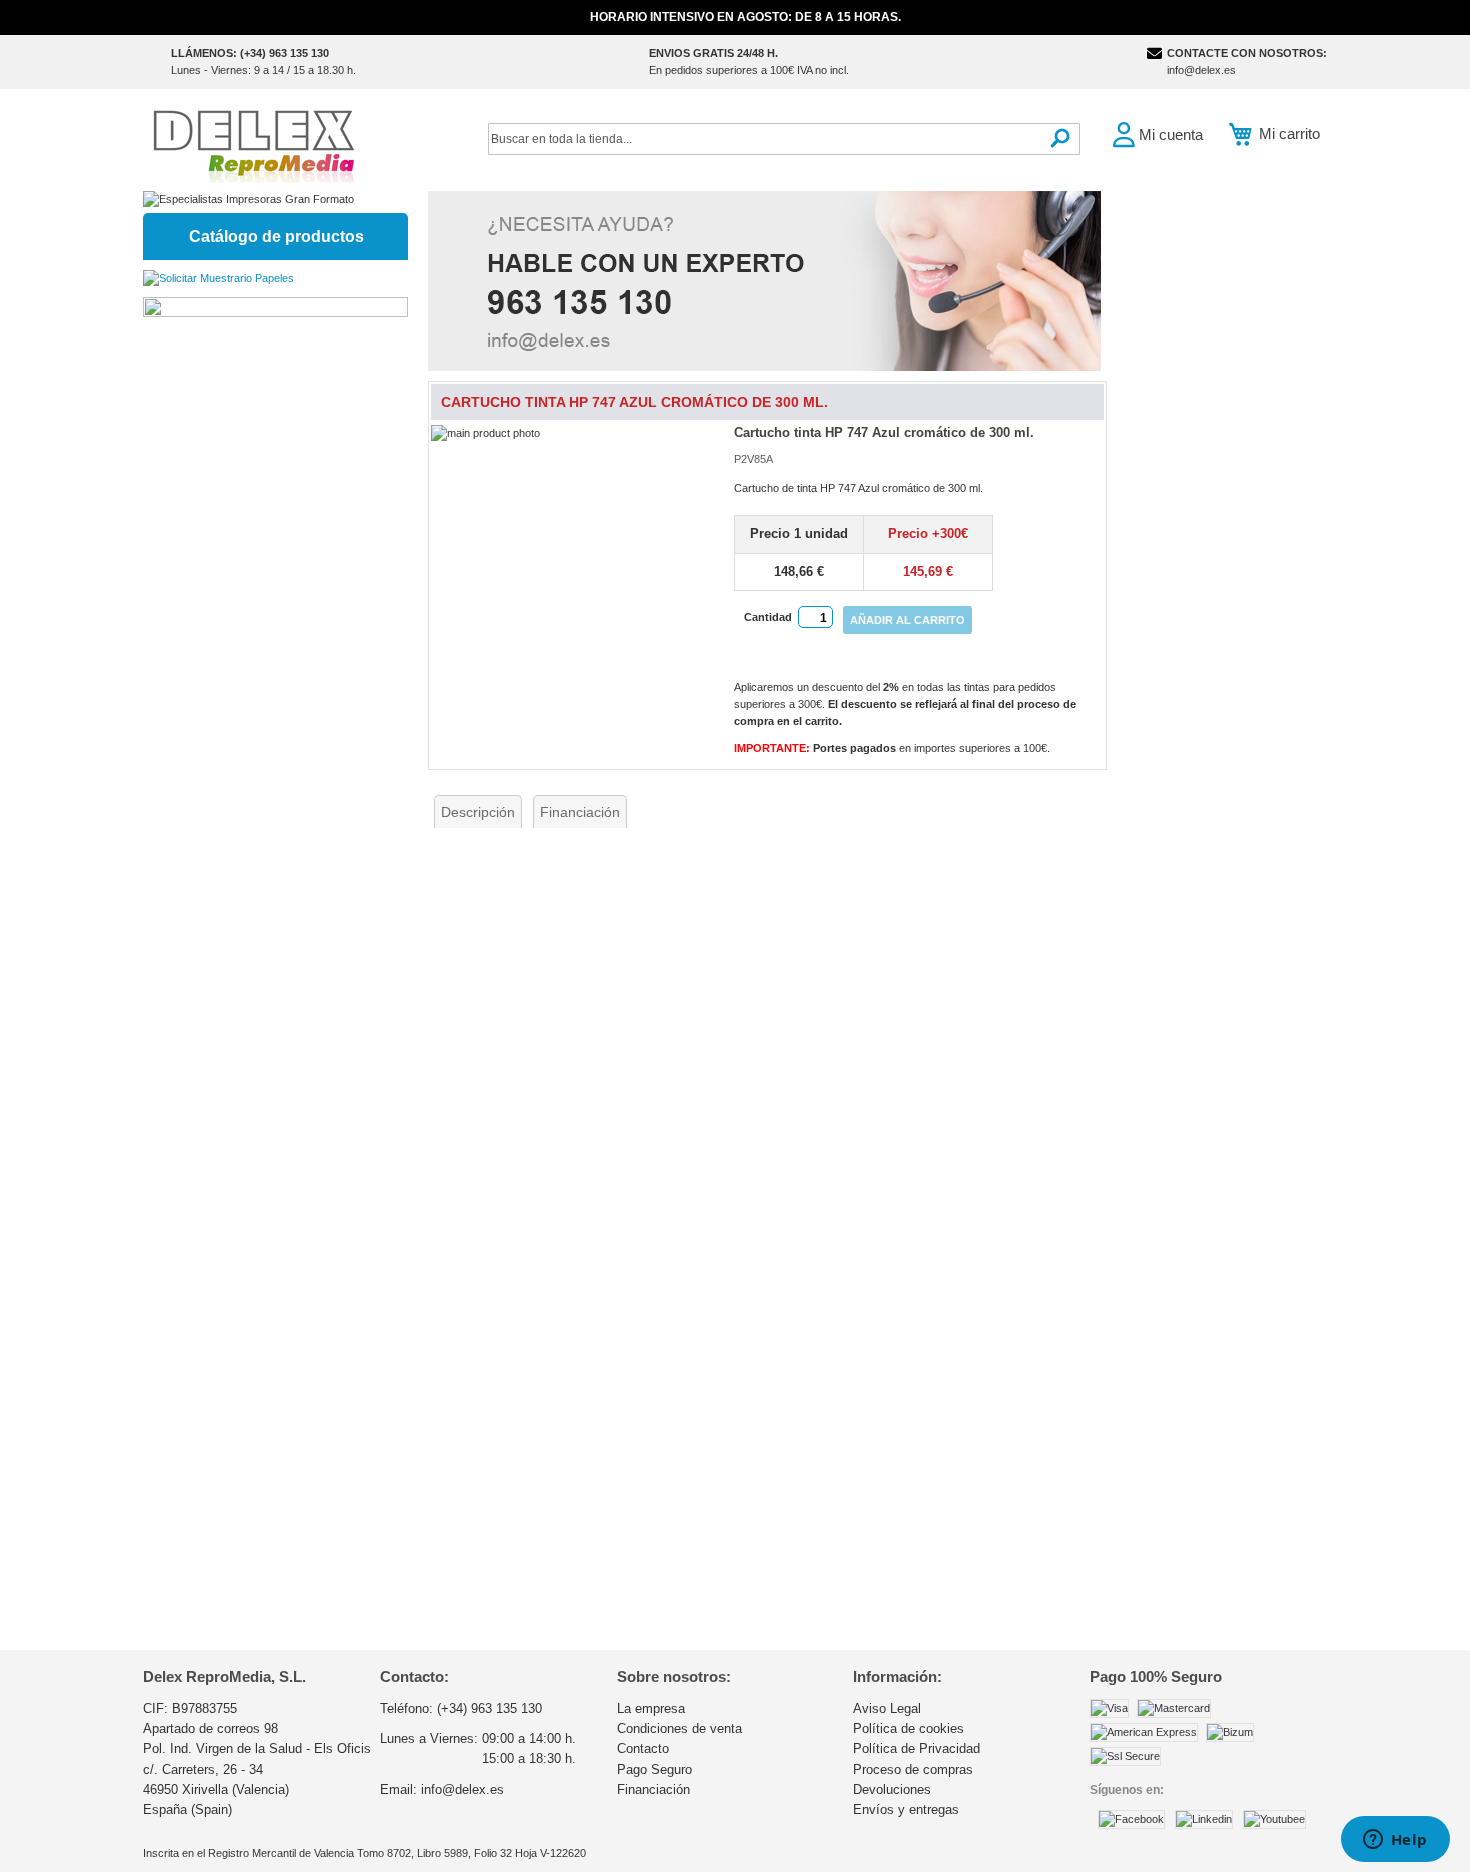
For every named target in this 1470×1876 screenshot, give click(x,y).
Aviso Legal (887, 1708)
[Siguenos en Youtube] (1274, 1819)
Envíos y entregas (906, 1809)
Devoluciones (892, 1789)
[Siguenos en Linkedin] (1204, 1819)
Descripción (478, 812)
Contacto (643, 1748)
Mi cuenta (1171, 134)
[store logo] (253, 144)
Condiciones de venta (679, 1728)
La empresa (651, 1708)
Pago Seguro (654, 1769)
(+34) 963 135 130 (489, 1708)
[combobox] (784, 139)
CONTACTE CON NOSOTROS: (1247, 53)
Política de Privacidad (916, 1748)
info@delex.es (1201, 70)
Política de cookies (908, 1728)
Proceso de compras (913, 1769)
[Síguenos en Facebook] (1131, 1819)
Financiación (580, 812)
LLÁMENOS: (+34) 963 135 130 (250, 53)
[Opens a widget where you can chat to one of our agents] (1395, 1841)
